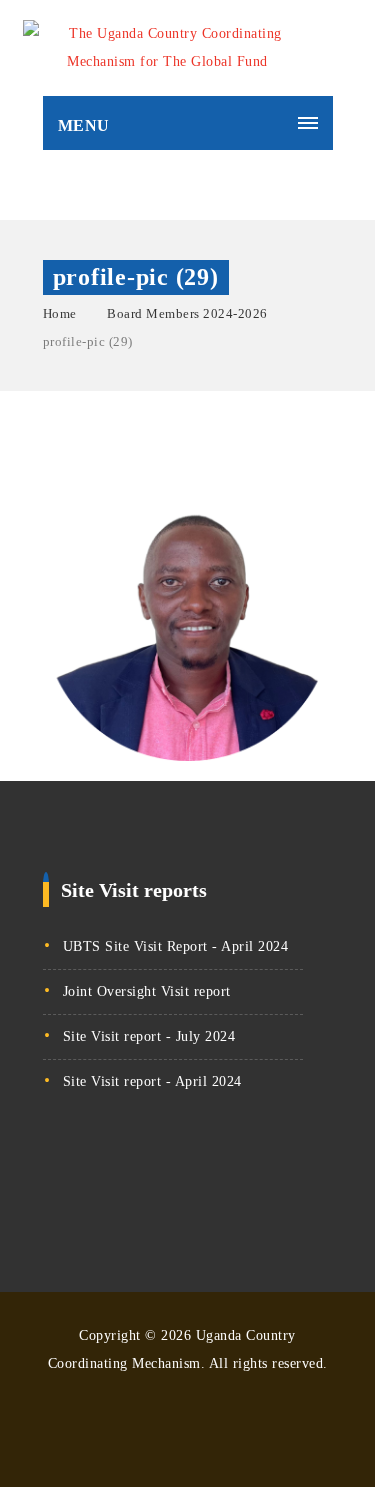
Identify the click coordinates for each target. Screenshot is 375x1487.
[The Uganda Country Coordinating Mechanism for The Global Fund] (168, 48)
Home (60, 313)
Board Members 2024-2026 (187, 313)
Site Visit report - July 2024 (149, 1036)
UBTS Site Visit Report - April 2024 (176, 946)
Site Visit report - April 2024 (152, 1081)
